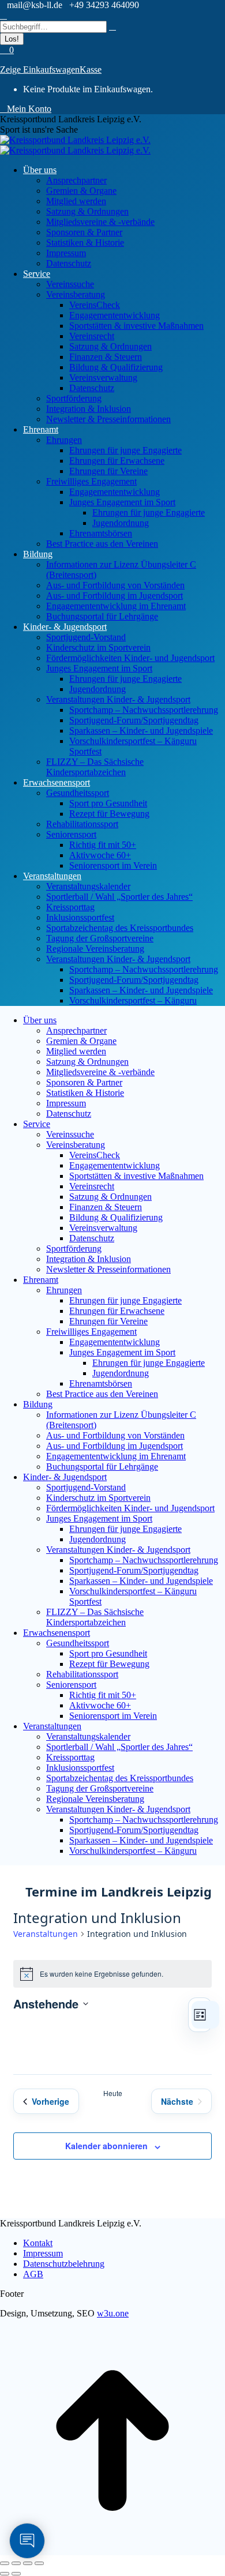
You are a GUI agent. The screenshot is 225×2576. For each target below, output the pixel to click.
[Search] (112, 26)
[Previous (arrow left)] (5, 2574)
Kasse (91, 70)
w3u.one (113, 2313)
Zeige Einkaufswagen (40, 70)
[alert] (112, 1974)
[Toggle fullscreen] (28, 2563)
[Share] (16, 2563)
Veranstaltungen (46, 1934)
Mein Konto (29, 109)
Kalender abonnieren (106, 2146)
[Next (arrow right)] (16, 2574)
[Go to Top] (112, 2550)
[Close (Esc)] (5, 2563)
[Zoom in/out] (39, 2563)
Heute (113, 2093)
